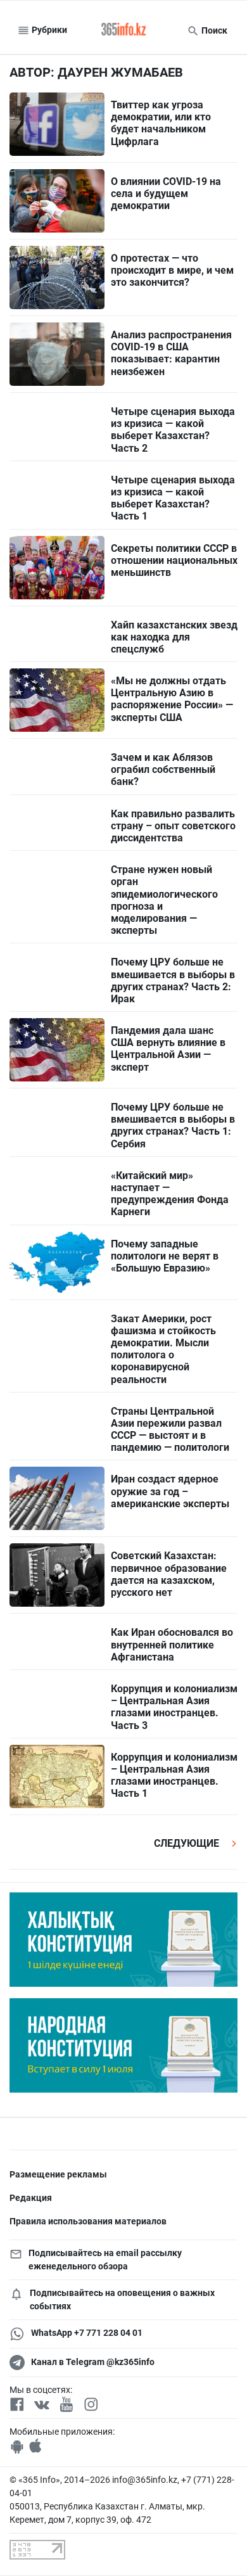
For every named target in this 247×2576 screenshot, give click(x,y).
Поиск (213, 30)
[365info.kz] (123, 30)
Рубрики (48, 30)
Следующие (188, 1843)
